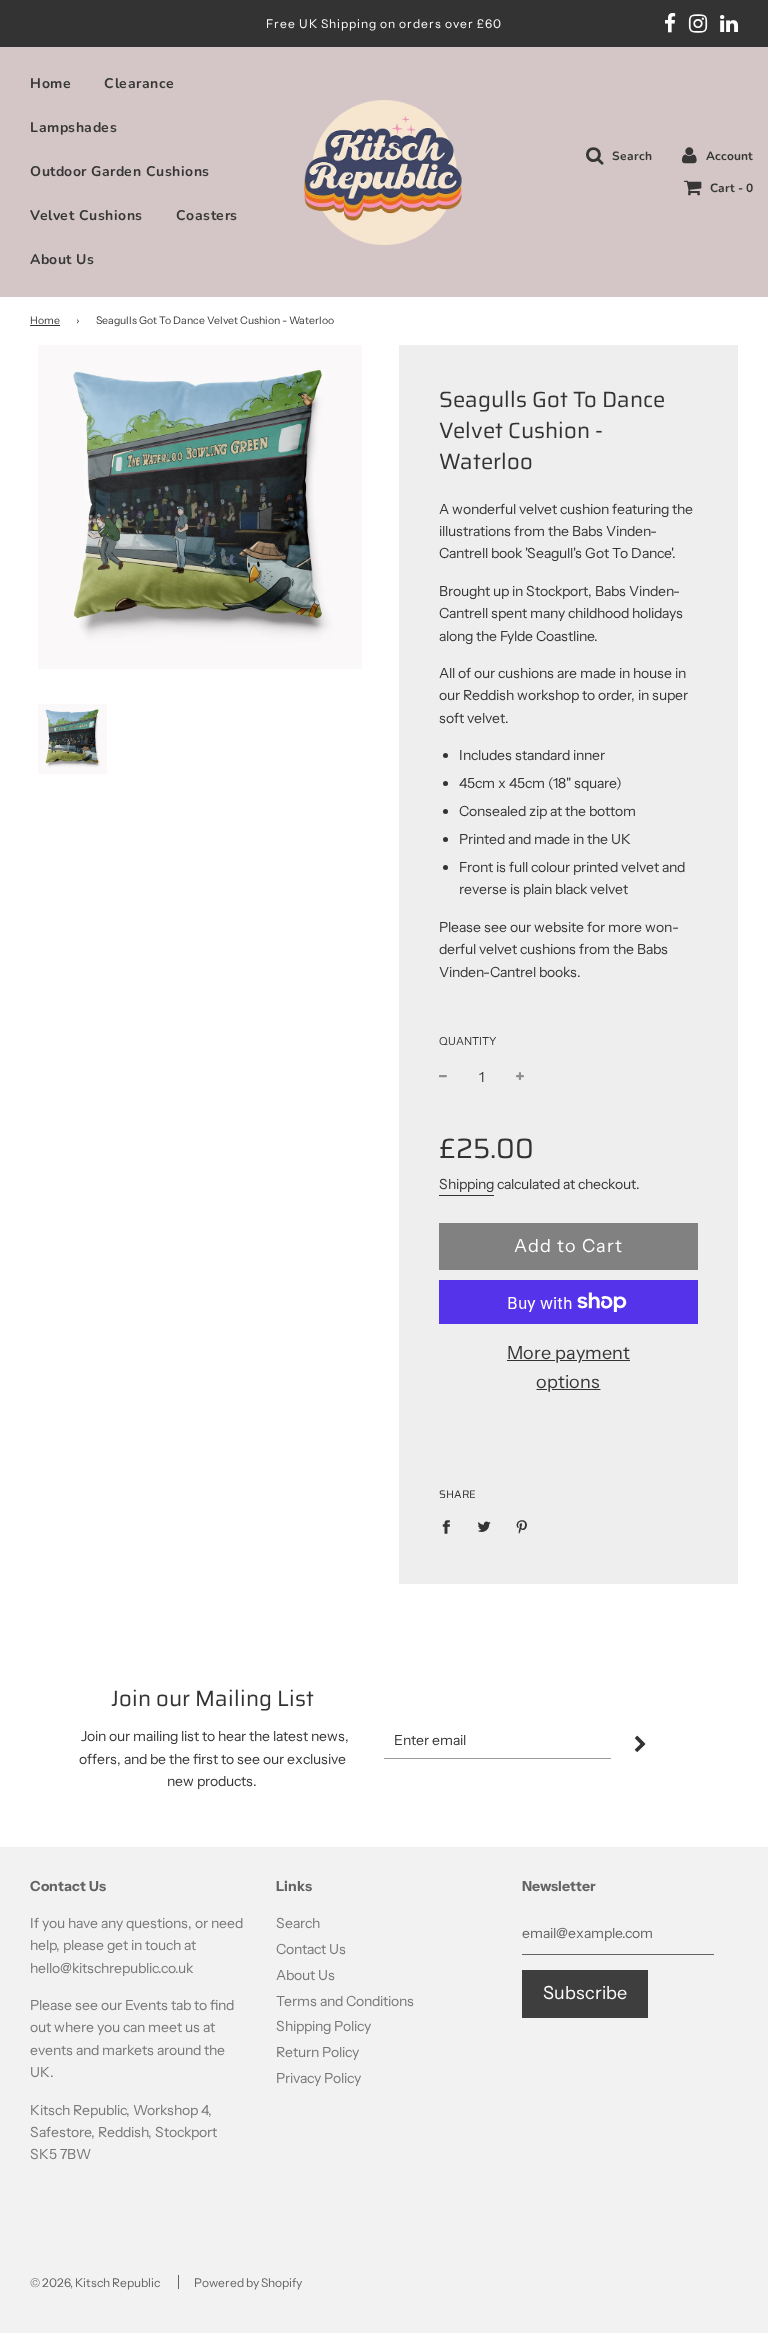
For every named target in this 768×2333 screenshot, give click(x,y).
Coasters (207, 215)
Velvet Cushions (86, 215)
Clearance (139, 83)
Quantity (467, 1041)
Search (298, 1923)
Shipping (466, 1184)
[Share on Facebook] (451, 1526)
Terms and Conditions (345, 2001)
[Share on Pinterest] (522, 1526)
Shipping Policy (323, 2026)
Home (50, 83)
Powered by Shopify (248, 2282)
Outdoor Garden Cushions (120, 171)
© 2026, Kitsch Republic (95, 2282)
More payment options (568, 1367)
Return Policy (317, 2052)
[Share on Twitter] (484, 1526)
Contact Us (311, 1949)
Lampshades (73, 127)
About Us (62, 259)
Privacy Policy (318, 2078)
